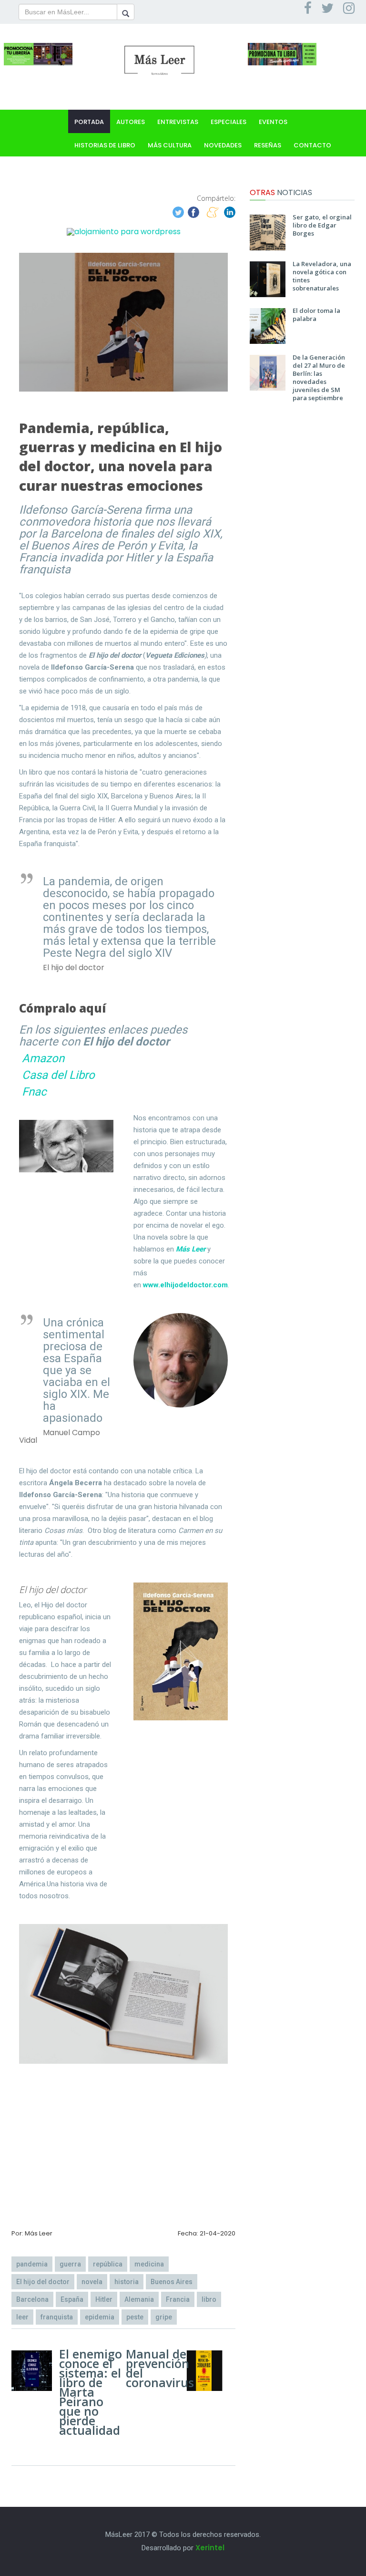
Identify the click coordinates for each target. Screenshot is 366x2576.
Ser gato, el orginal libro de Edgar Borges (322, 225)
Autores (131, 122)
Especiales (229, 122)
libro (209, 2299)
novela (92, 2282)
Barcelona (32, 2299)
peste (135, 2317)
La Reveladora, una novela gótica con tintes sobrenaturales (322, 276)
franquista (57, 2317)
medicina (149, 2264)
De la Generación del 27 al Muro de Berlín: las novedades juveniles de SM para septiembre (319, 378)
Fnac (34, 1092)
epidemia (100, 2317)
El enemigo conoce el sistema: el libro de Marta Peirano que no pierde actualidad (91, 2392)
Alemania (139, 2299)
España (72, 2299)
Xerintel (210, 2548)
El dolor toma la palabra (316, 315)
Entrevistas (178, 122)
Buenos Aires (172, 2282)
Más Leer (191, 1249)
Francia (178, 2299)
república (108, 2264)
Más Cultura (170, 145)
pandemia (32, 2264)
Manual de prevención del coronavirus (160, 2368)
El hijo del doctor (43, 2282)
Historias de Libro (105, 145)
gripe (164, 2317)
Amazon (43, 1058)
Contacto (312, 145)
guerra (70, 2264)
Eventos (273, 122)
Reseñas (268, 145)
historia (127, 2282)
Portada (89, 122)
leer (22, 2317)
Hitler (104, 2299)
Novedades (223, 145)
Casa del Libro (58, 1075)
